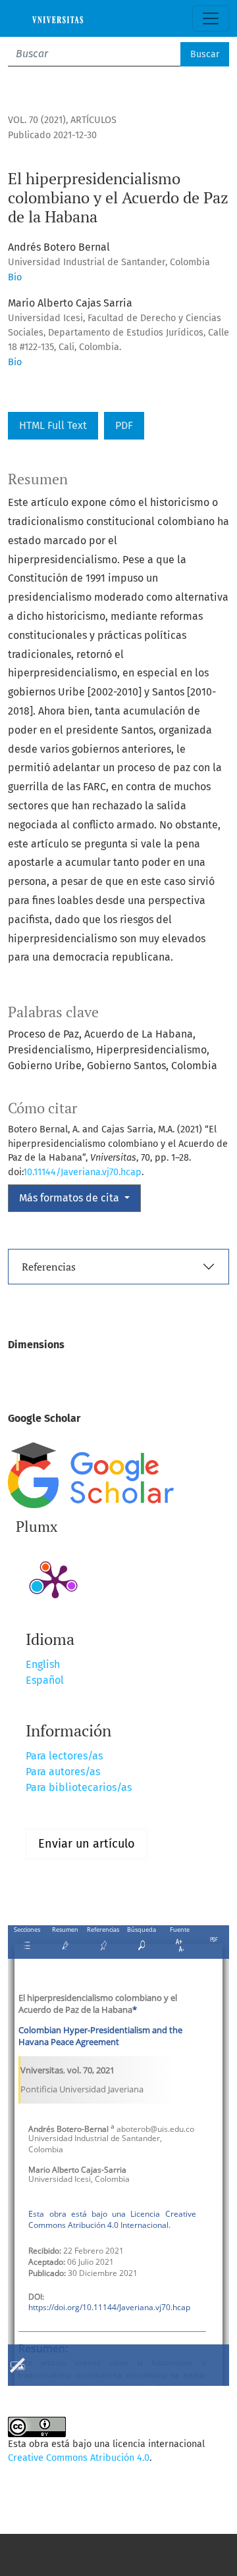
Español (45, 1680)
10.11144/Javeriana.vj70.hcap (82, 1172)
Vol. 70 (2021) (37, 120)
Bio (15, 277)
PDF (124, 425)
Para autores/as (63, 1772)
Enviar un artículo (87, 1844)
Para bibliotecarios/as (79, 1787)
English (43, 1664)
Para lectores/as (64, 1756)
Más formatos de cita (70, 1198)
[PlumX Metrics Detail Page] (55, 1580)
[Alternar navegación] (211, 18)
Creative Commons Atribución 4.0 (79, 2458)
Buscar (205, 54)
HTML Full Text (53, 425)
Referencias (49, 1267)
